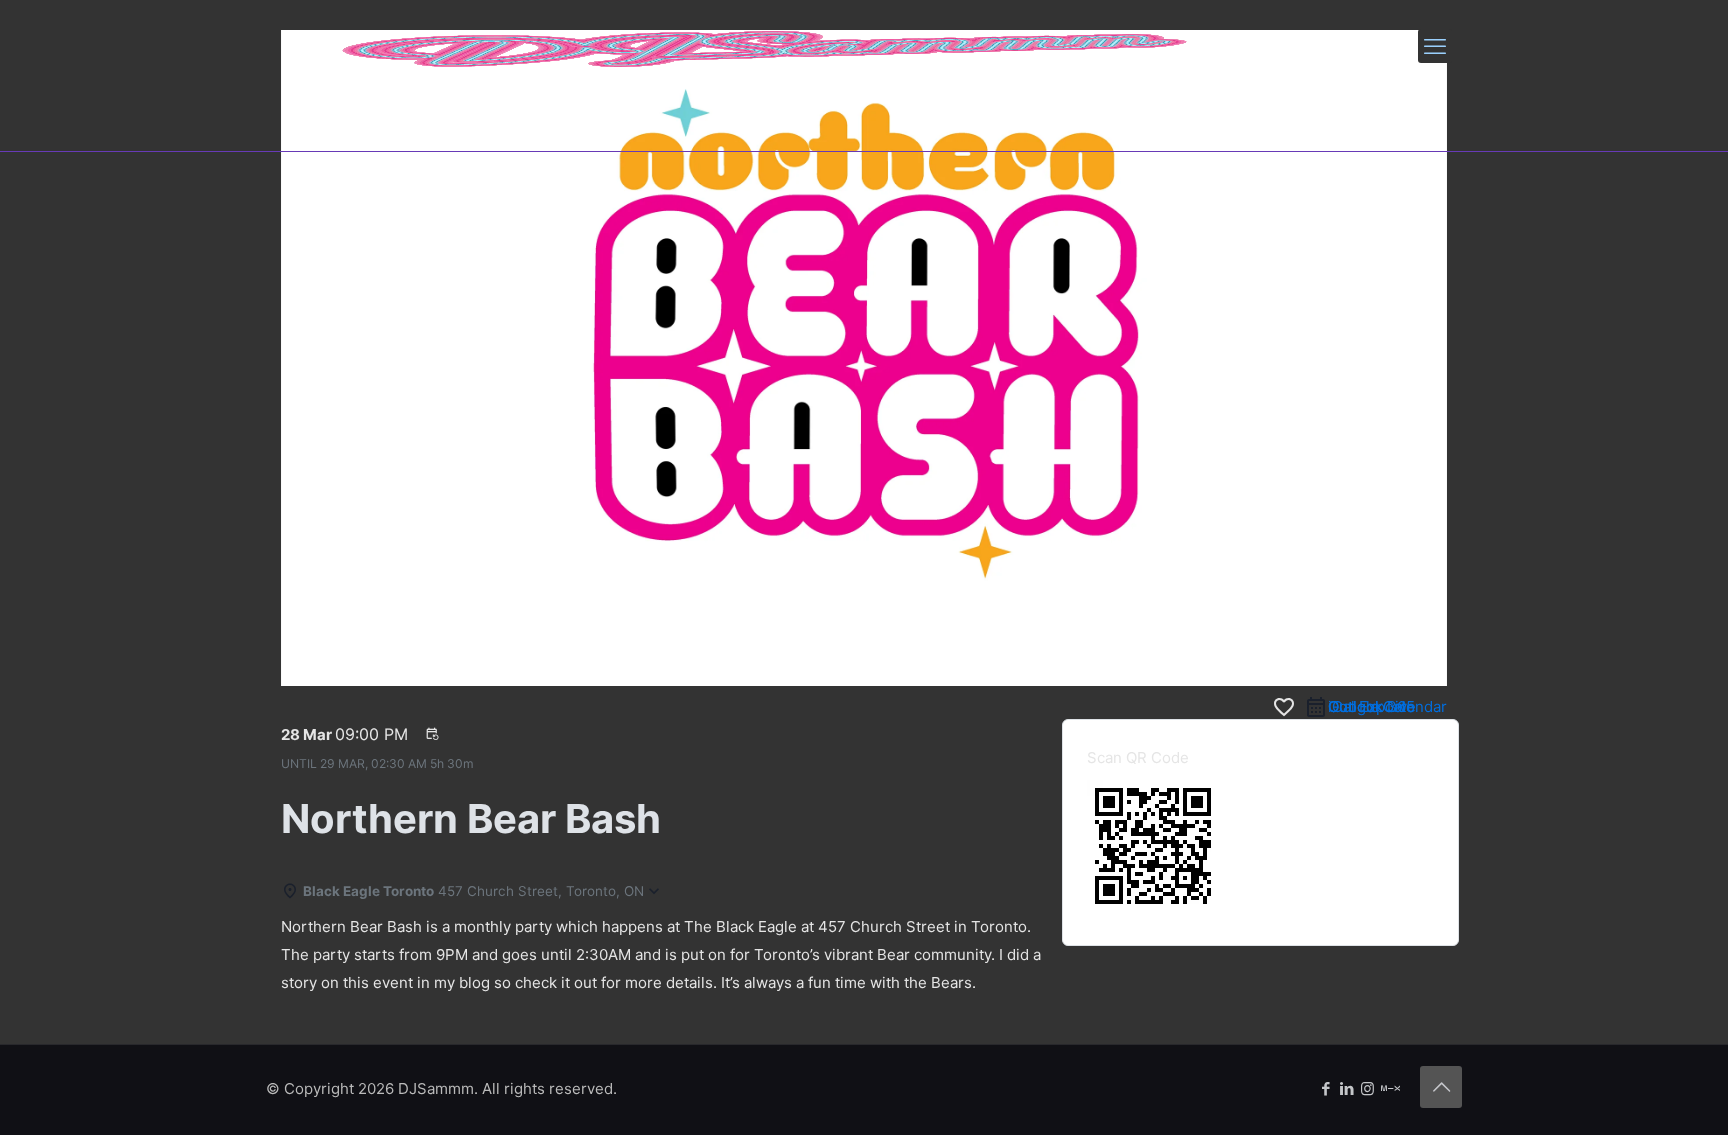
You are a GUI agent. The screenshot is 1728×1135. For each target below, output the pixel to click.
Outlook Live (1372, 706)
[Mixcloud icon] (1390, 1088)
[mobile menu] (1435, 46)
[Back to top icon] (1441, 1087)
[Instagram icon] (1367, 1088)
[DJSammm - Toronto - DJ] (766, 46)
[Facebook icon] (1325, 1088)
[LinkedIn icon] (1346, 1088)
